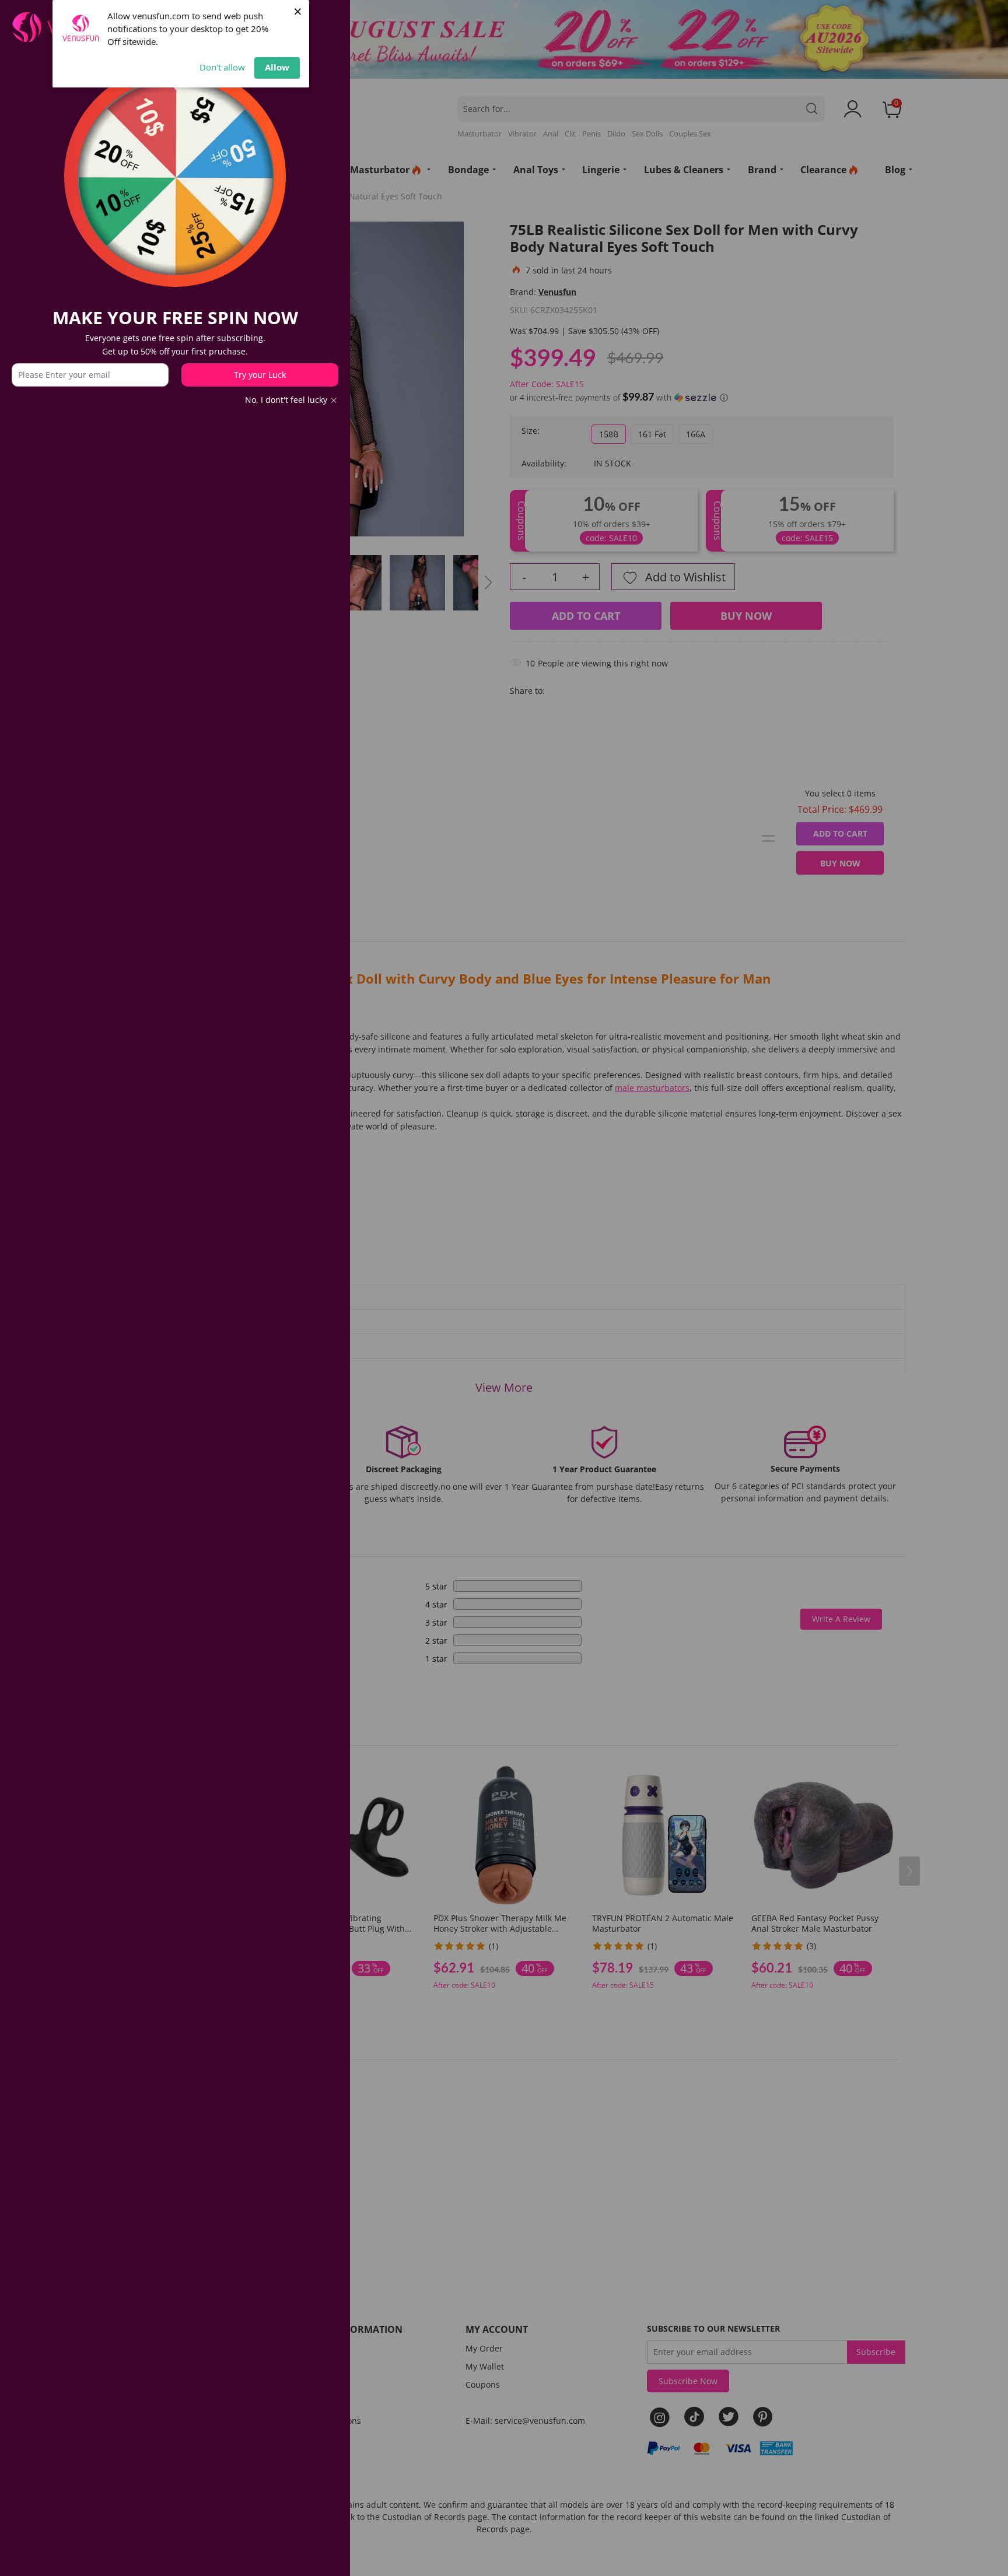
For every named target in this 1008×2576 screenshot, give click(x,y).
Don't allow (222, 67)
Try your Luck (260, 375)
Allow (277, 67)
